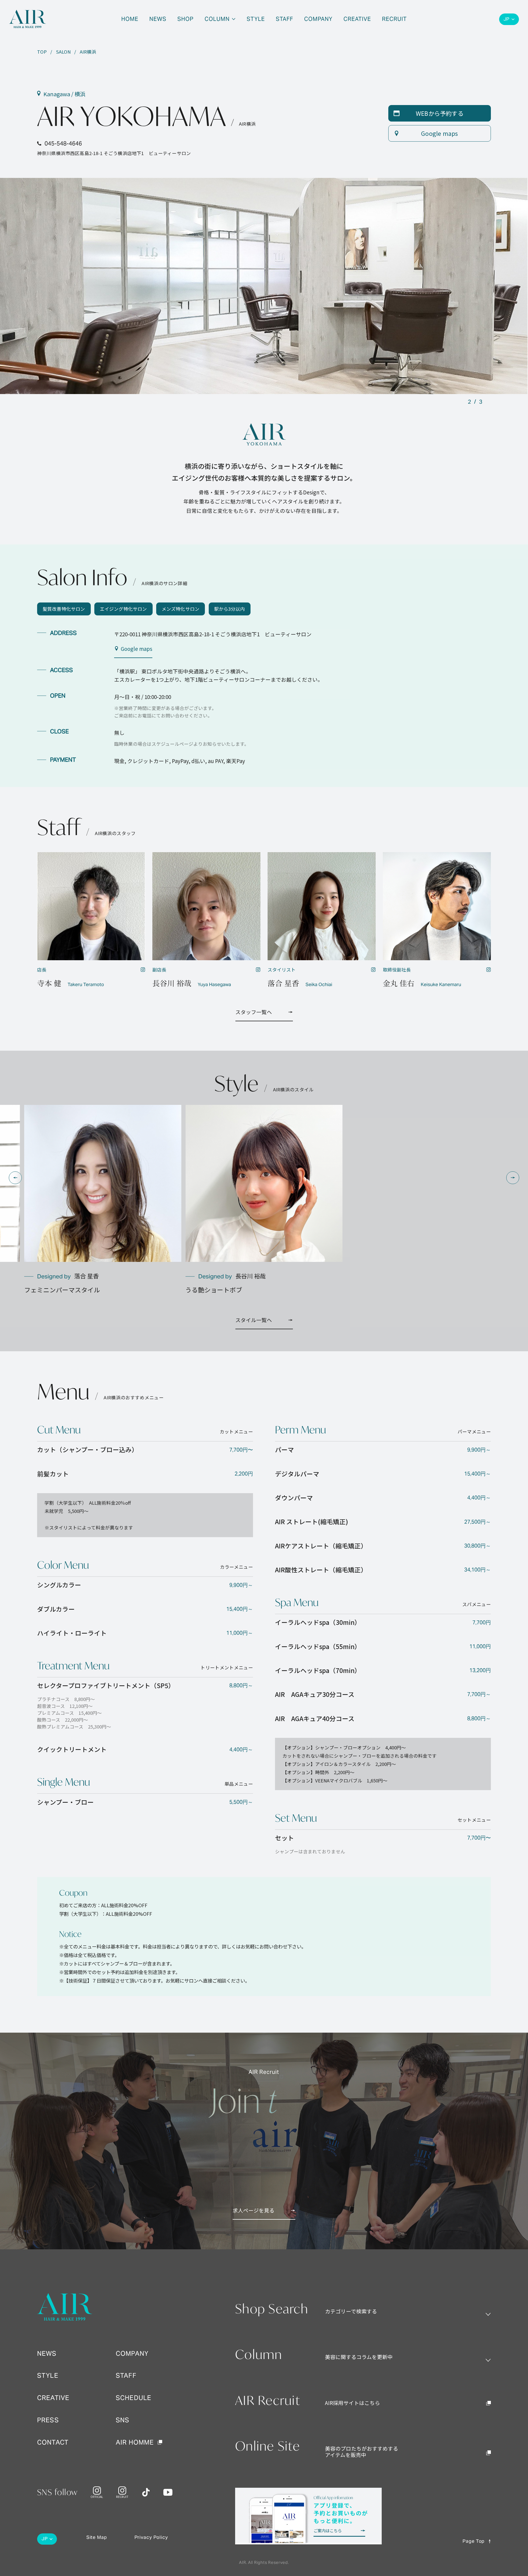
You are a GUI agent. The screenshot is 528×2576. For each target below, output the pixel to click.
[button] (15, 1178)
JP (507, 19)
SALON (63, 52)
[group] (103, 1200)
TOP (42, 52)
